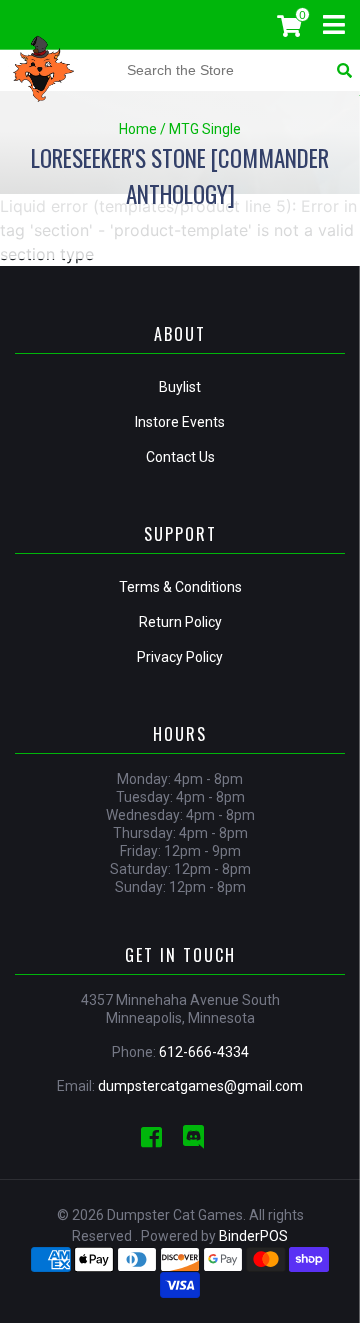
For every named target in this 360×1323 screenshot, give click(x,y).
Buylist (180, 387)
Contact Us (180, 457)
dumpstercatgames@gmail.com (200, 1086)
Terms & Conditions (180, 587)
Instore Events (180, 422)
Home (138, 129)
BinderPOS (253, 1236)
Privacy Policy (180, 657)
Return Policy (180, 622)
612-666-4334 (204, 1052)
